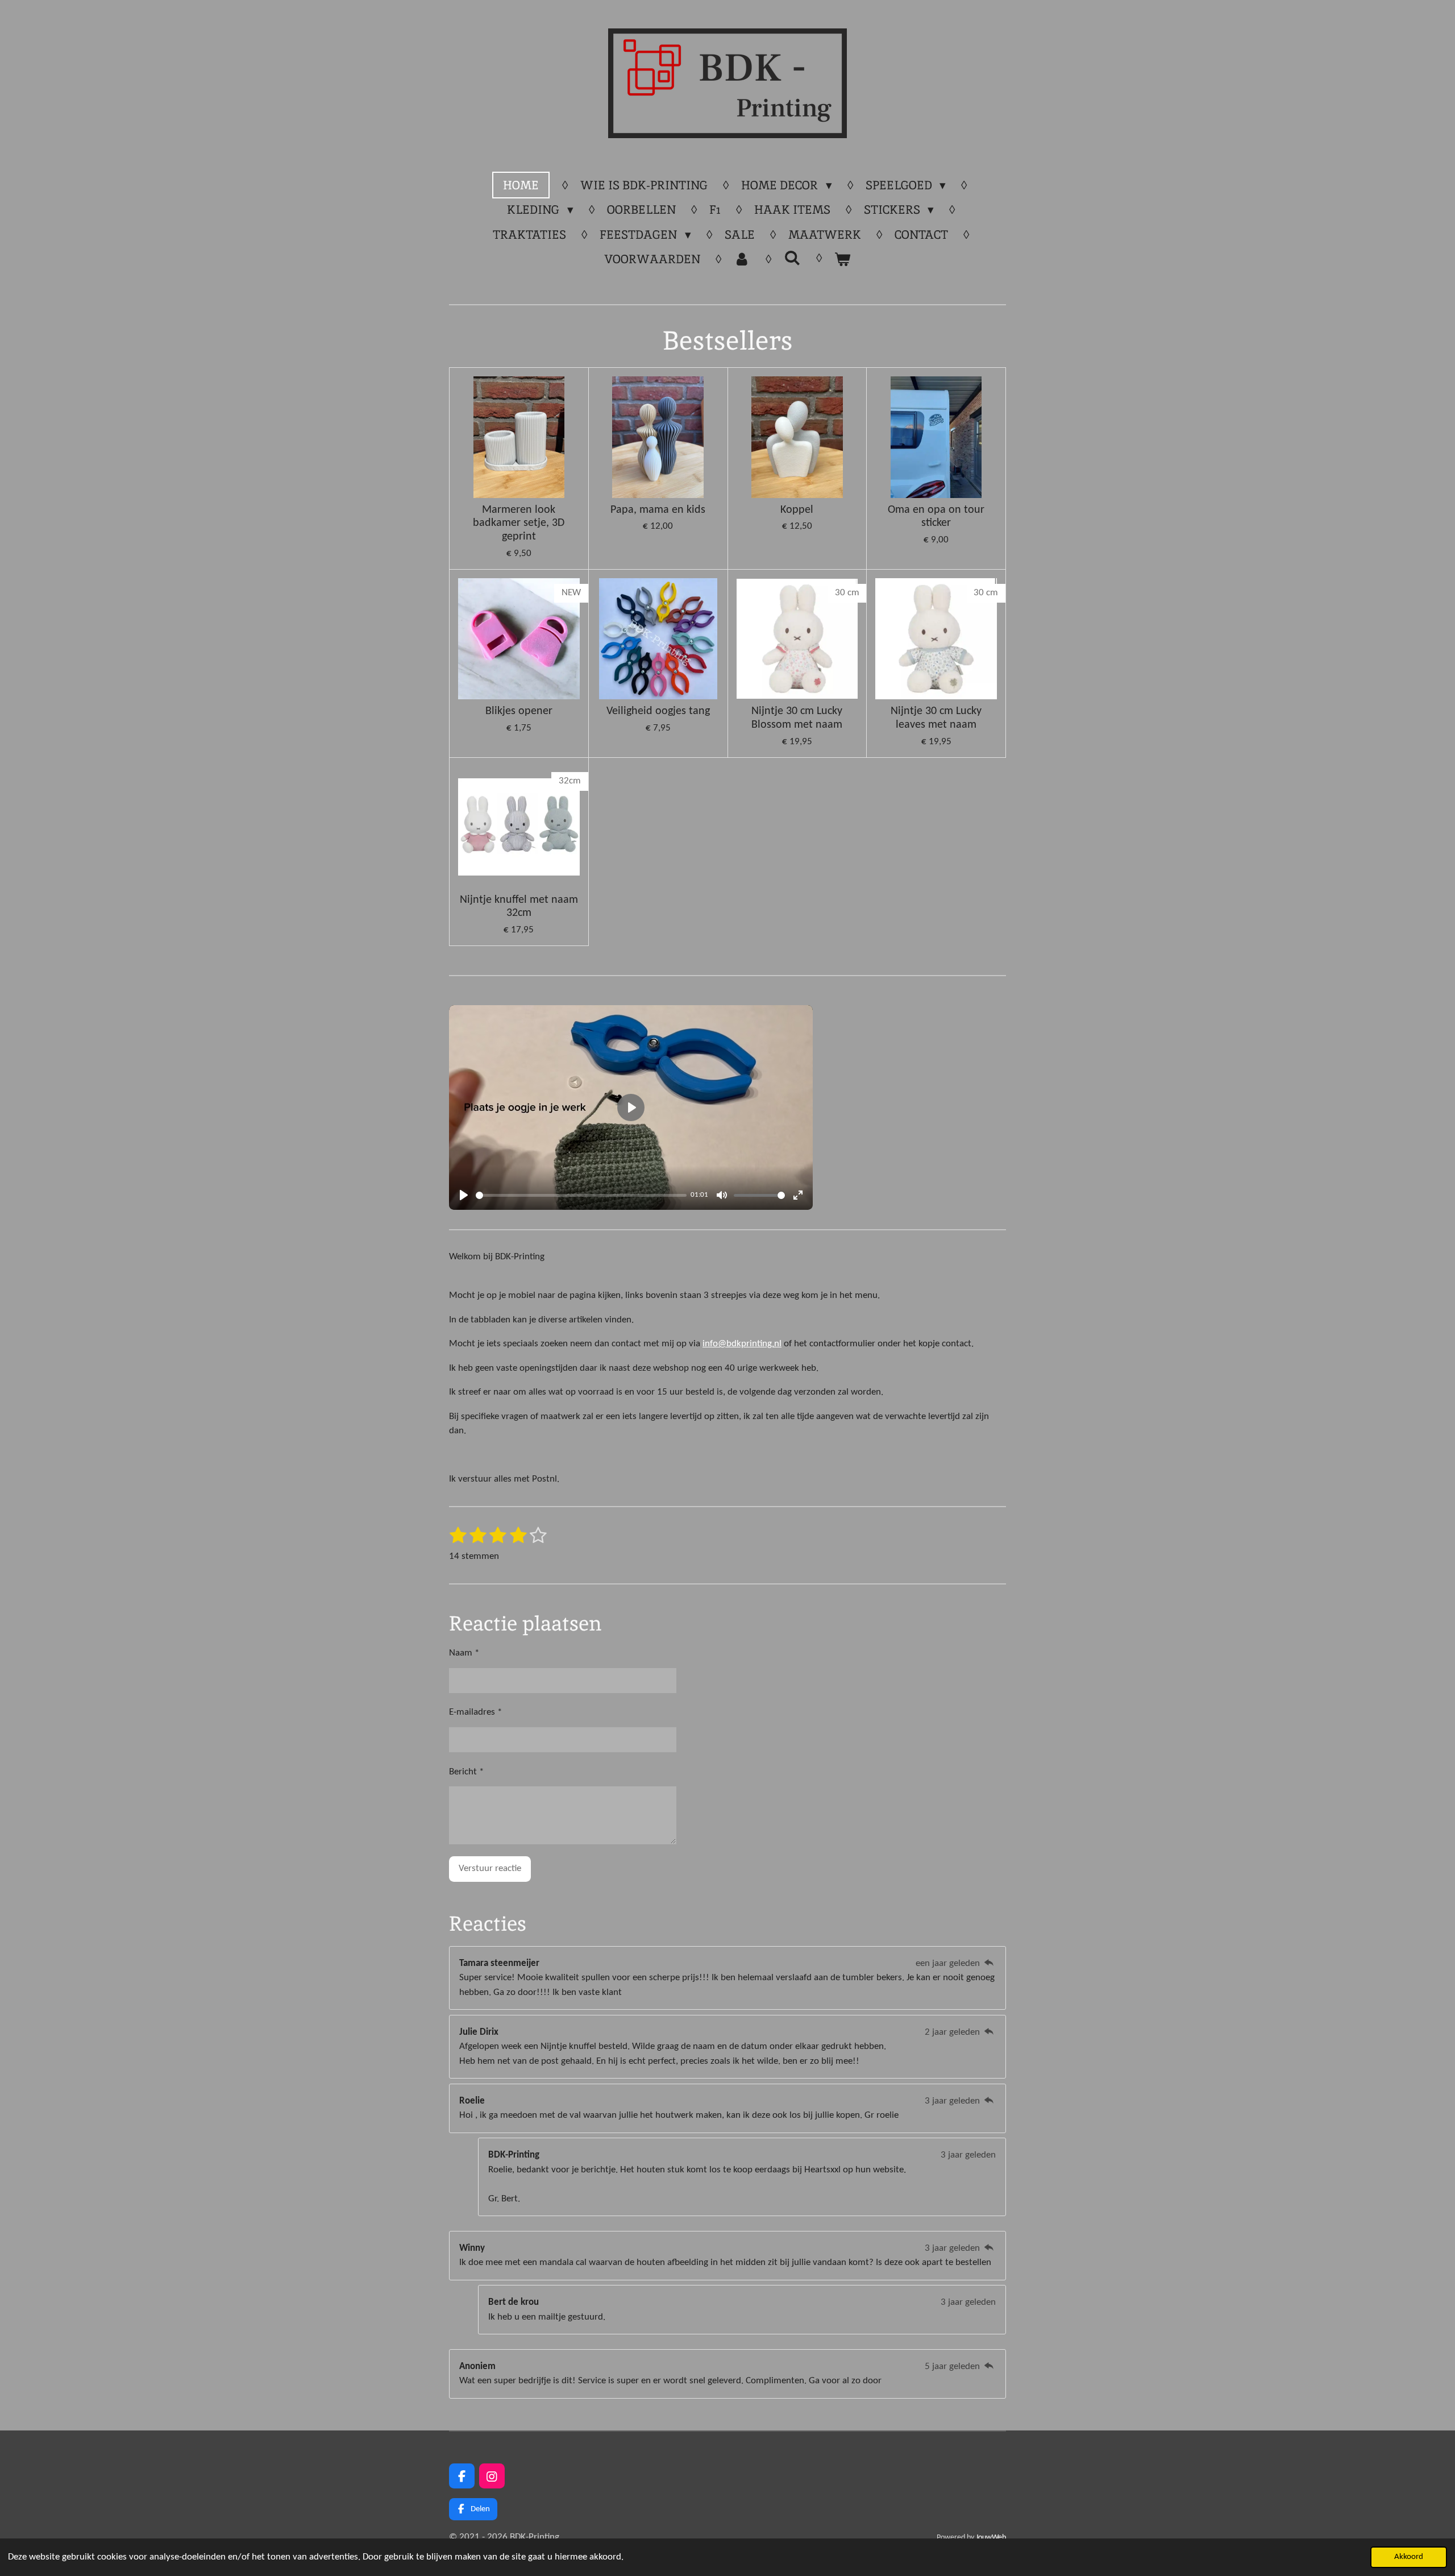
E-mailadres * (475, 1712)
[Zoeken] (792, 258)
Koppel (797, 510)
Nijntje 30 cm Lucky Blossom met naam (797, 718)
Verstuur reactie (490, 1868)
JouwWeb (991, 2538)
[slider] (581, 1195)
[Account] (742, 259)
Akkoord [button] (1409, 2557)
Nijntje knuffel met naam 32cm (519, 907)
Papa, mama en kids (658, 510)
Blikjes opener (519, 711)
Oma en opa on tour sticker (936, 517)
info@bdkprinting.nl (742, 1344)
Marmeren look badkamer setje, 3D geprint (519, 524)
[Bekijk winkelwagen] (843, 259)
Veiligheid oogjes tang (658, 711)
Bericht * (466, 1772)
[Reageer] (989, 1963)
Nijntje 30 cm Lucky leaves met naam (936, 718)
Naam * (464, 1653)
